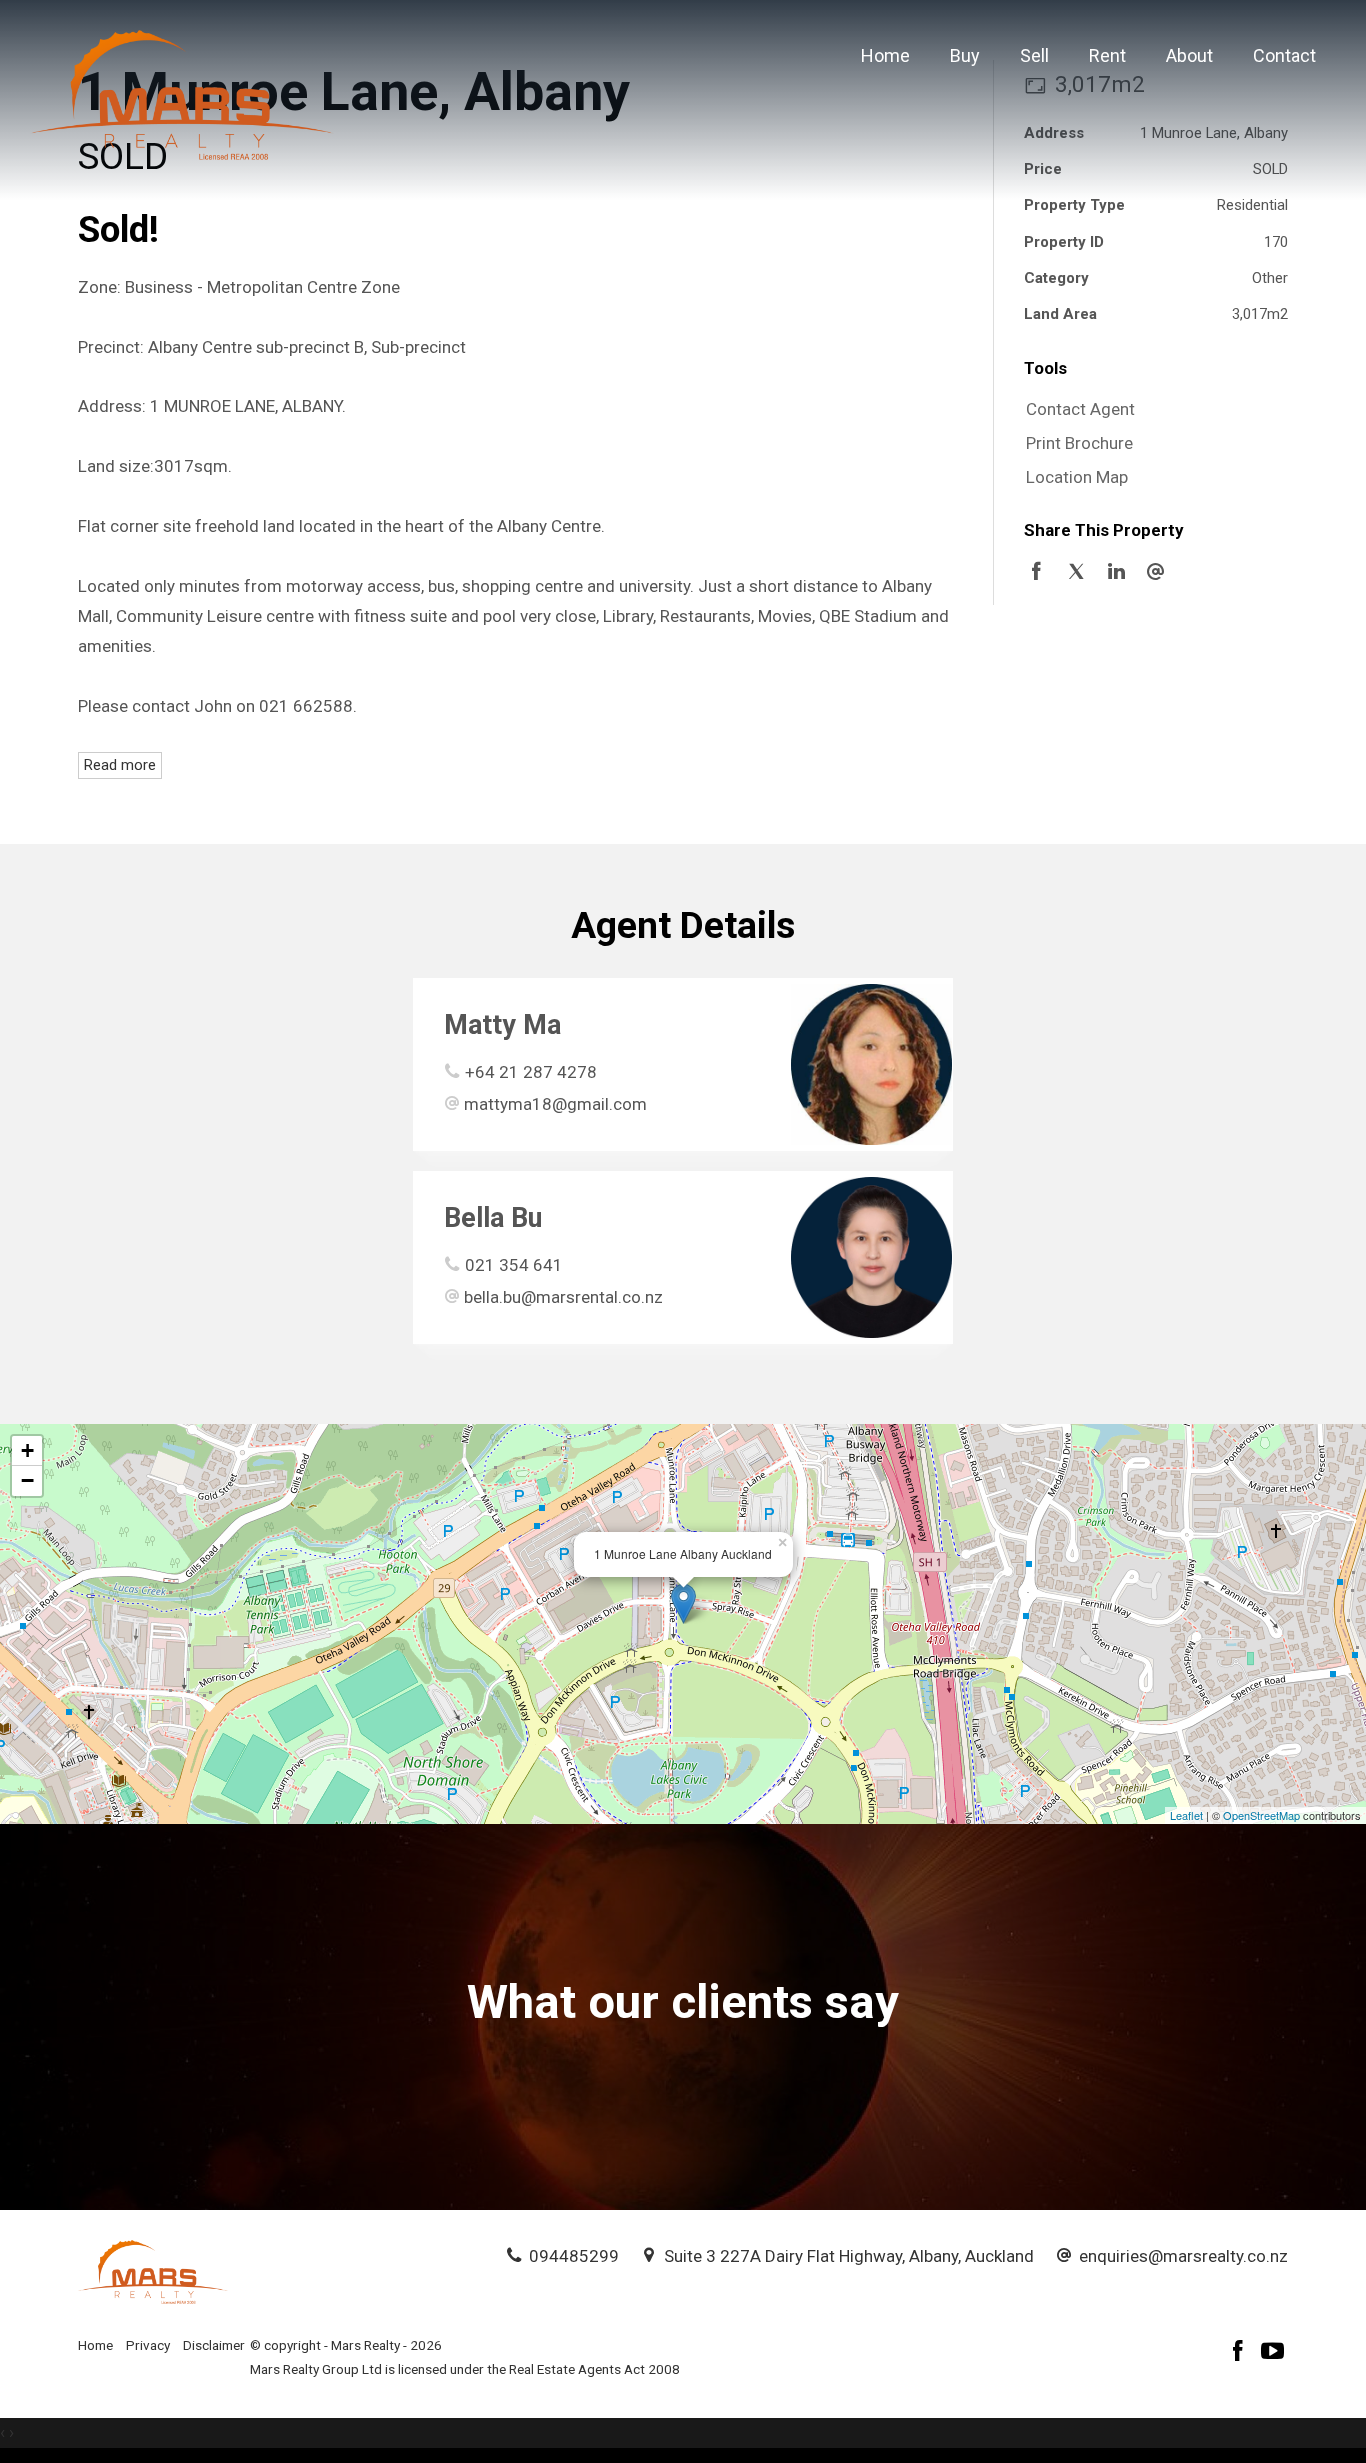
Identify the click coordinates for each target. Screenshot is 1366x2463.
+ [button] (27, 1450)
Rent (1107, 55)
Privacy (148, 2345)
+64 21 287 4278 (531, 1072)
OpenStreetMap (1261, 1815)
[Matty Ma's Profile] (871, 1064)
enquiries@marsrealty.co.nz (1183, 2256)
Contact (1284, 55)
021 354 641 (514, 1265)
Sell (1034, 55)
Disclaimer (214, 2345)
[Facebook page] (1241, 2353)
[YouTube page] (1273, 2353)
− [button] (27, 1480)
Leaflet (1186, 1815)
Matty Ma (502, 1025)
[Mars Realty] (182, 93)
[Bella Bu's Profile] (871, 1257)
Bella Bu (493, 1218)
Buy (965, 55)
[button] (1151, 444)
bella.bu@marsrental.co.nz (563, 1297)
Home (885, 55)
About (1189, 55)
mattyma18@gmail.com (555, 1104)
